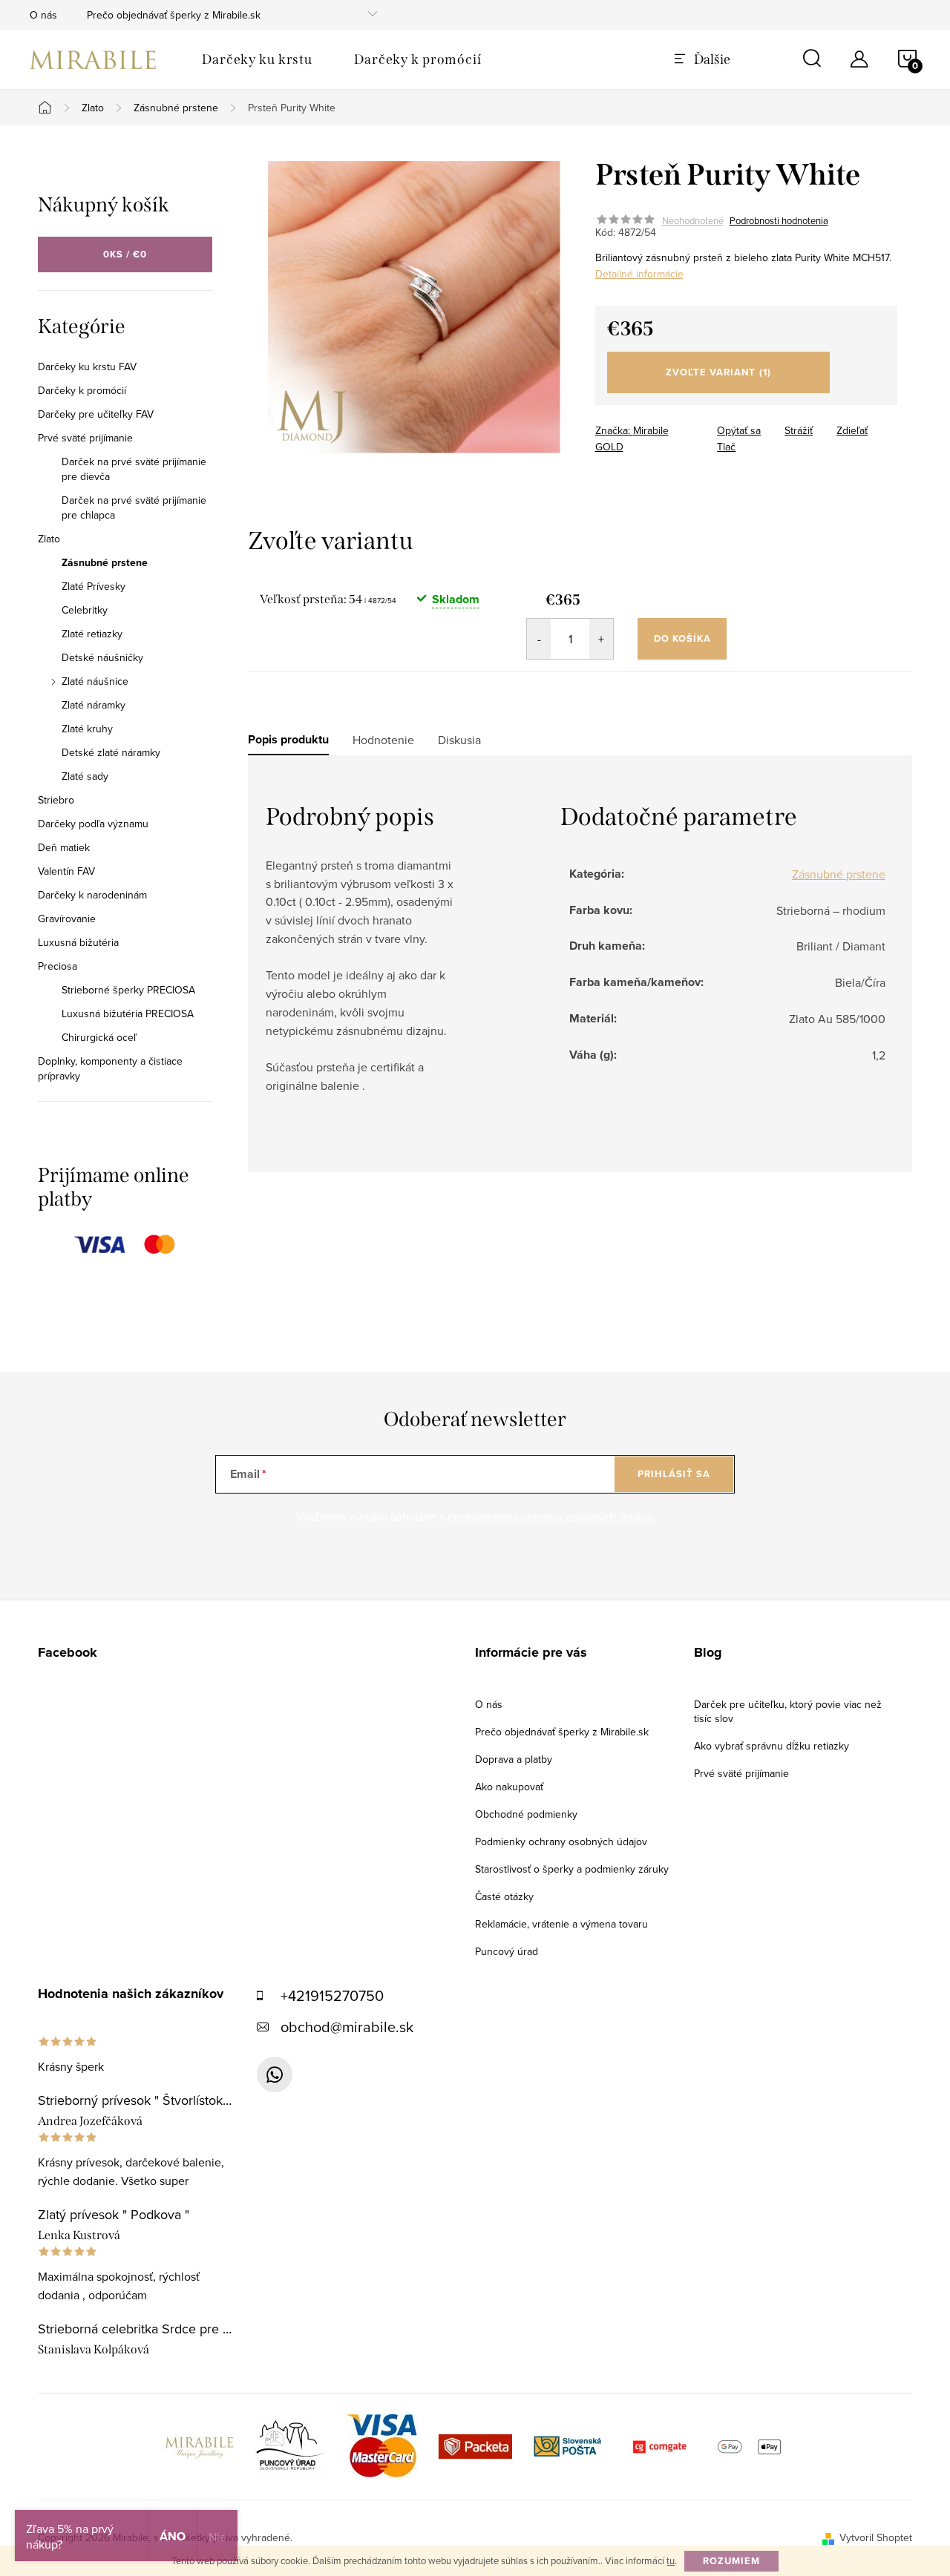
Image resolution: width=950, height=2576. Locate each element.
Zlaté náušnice (95, 681)
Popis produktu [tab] (288, 740)
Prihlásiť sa (674, 1474)
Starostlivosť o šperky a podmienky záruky (572, 1869)
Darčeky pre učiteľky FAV (96, 414)
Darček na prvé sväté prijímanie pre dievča (134, 469)
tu (671, 2560)
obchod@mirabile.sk (347, 2027)
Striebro (56, 800)
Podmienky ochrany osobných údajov (561, 1841)
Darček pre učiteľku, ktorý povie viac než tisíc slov (788, 1711)
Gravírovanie (67, 919)
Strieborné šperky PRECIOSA (128, 990)
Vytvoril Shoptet (876, 2537)
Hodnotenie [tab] (383, 740)
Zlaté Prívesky (94, 586)
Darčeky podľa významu (93, 824)
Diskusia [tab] (459, 740)
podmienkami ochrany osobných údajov (551, 1517)
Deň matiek (64, 847)
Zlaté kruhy (87, 729)
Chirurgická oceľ (99, 1037)
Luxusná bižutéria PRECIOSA (128, 1013)
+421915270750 (332, 1995)
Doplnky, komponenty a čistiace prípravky (110, 1068)
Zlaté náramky (94, 705)
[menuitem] (257, 59)
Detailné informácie (639, 274)
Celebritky (85, 610)
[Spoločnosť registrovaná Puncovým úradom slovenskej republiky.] (291, 2445)
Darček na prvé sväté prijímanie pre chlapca (134, 507)
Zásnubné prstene (105, 562)
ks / (125, 254)
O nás (43, 15)
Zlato (49, 539)
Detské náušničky (102, 657)
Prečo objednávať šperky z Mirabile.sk (174, 15)
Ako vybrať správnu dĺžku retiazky (772, 1746)
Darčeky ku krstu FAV (87, 367)
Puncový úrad (507, 1951)
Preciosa (58, 966)
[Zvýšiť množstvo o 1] (601, 639)
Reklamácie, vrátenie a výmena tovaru (561, 1924)
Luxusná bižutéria (78, 942)
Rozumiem (731, 2561)
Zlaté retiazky (92, 634)
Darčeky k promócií (82, 390)
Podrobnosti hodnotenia (779, 220)
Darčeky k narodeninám (92, 895)
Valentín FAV (66, 871)
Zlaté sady (85, 776)
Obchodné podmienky (526, 1814)
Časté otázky (504, 1896)
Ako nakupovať (509, 1787)
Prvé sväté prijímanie (85, 438)
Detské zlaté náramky (111, 752)
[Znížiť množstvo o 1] (539, 639)
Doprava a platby (514, 1759)
